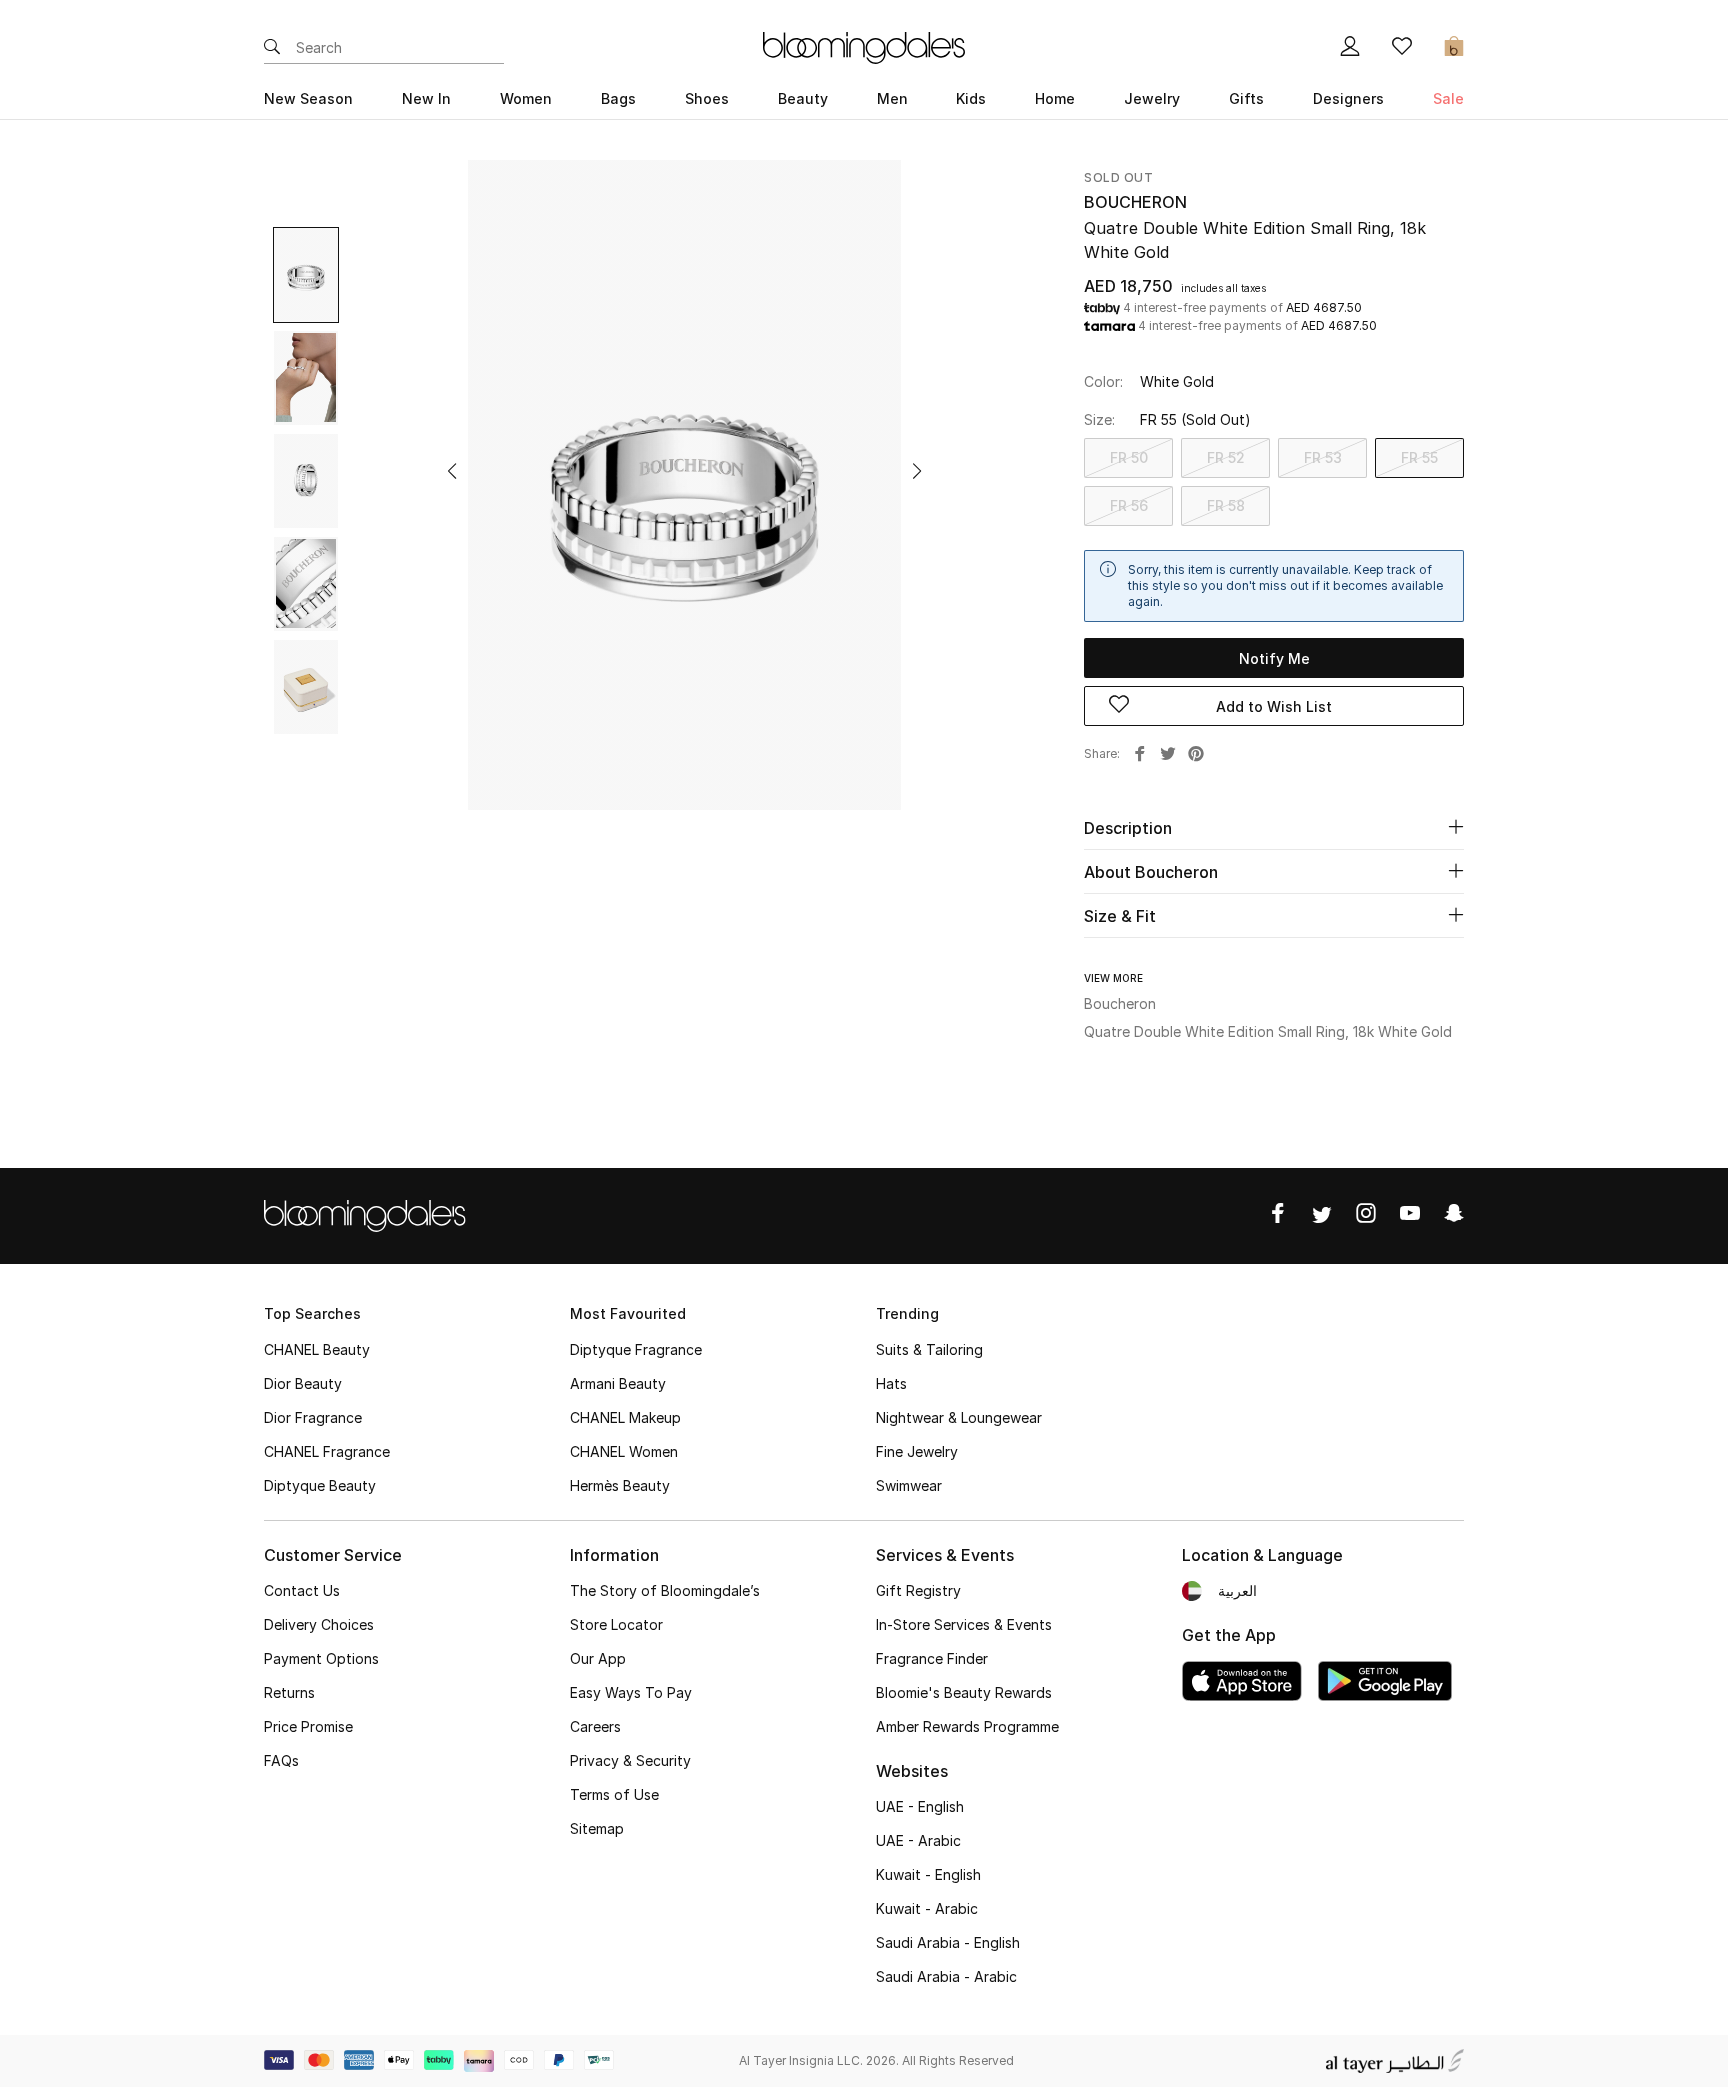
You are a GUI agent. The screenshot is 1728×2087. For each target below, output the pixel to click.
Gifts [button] (1246, 98)
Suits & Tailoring (929, 1349)
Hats (891, 1383)
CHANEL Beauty (317, 1349)
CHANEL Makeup (625, 1417)
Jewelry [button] (1152, 98)
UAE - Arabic (918, 1840)
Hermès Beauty (620, 1485)
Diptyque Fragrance (636, 1349)
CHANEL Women (624, 1451)
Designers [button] (1348, 98)
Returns (289, 1692)
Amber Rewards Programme (967, 1726)
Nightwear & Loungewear (959, 1417)
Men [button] (892, 98)
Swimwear (909, 1485)
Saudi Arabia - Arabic (946, 1976)
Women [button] (526, 98)
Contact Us (302, 1590)
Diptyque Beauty (320, 1485)
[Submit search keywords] (272, 48)
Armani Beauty (618, 1383)
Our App (598, 1658)
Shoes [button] (707, 98)
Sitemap (597, 1828)
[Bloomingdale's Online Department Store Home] (864, 46)
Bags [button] (618, 98)
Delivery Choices (319, 1624)
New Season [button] (308, 98)
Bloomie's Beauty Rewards (964, 1692)
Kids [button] (971, 98)
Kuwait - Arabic (927, 1908)
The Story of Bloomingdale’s (665, 1590)
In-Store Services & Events (964, 1624)
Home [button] (1055, 98)
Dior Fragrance (313, 1417)
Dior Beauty (303, 1383)
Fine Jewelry (917, 1451)
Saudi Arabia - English (948, 1942)
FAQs (281, 1760)
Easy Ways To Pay (631, 1692)
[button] (452, 471)
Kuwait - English (928, 1874)
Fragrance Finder (932, 1658)
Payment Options (321, 1658)
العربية (1237, 1590)
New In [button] (426, 98)
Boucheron (1135, 202)
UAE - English (920, 1806)
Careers (595, 1726)
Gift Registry (918, 1590)
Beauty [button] (803, 98)
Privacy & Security (630, 1760)
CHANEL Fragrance (327, 1451)
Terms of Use (614, 1794)
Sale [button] (1448, 98)
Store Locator (616, 1624)
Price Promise (308, 1726)
